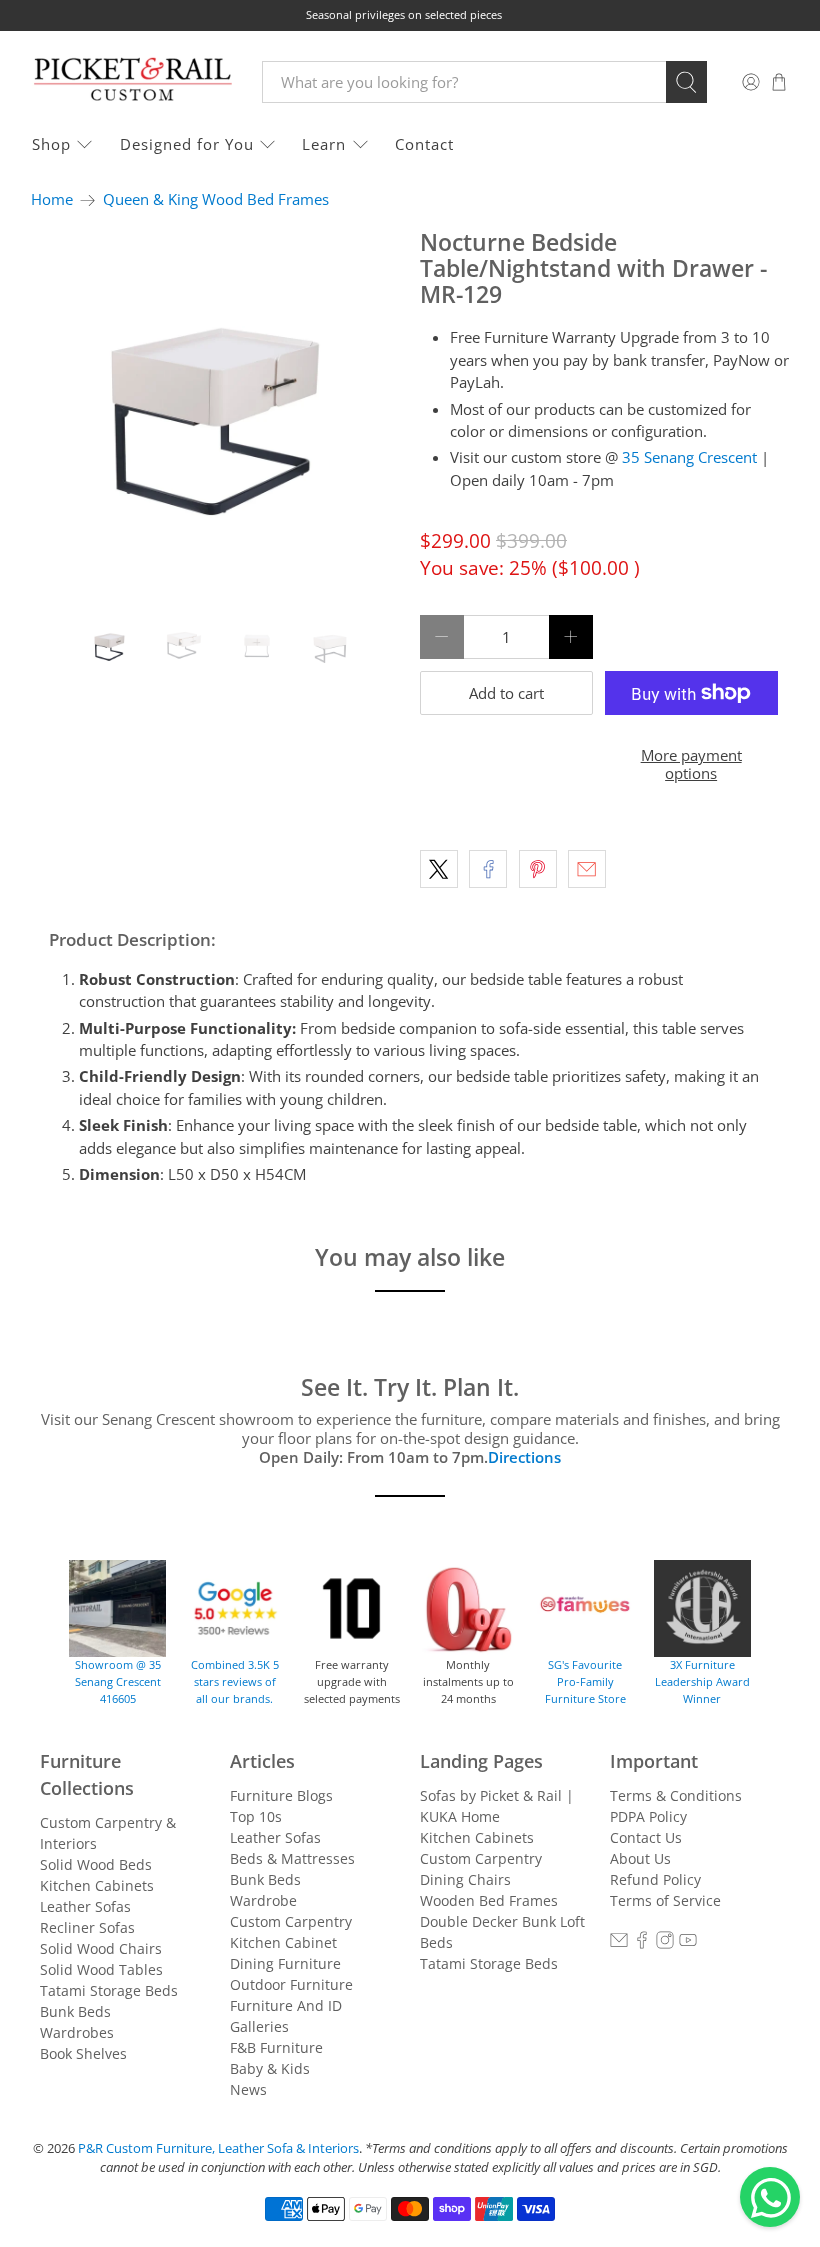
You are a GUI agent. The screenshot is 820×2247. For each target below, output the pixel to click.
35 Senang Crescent (689, 457)
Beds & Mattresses (292, 1858)
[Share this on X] (439, 869)
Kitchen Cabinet (283, 1942)
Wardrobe (263, 1900)
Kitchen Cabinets (97, 1885)
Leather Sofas (85, 1906)
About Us (640, 1858)
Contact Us (646, 1837)
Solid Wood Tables (101, 1969)
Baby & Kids (270, 2068)
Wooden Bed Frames (489, 1900)
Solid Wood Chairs (101, 1948)
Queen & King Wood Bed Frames (216, 199)
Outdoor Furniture (291, 1984)
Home (52, 199)
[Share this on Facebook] (488, 869)
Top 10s (256, 1816)
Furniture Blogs (281, 1795)
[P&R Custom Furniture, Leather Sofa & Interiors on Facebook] (642, 1943)
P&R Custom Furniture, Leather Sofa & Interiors (218, 2148)
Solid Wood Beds (96, 1864)
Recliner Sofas (87, 1927)
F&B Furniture (276, 2047)
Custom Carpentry (291, 1921)
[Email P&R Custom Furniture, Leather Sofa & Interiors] (619, 1943)
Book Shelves (83, 2053)
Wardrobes (77, 2032)
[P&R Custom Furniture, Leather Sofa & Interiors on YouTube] (688, 1943)
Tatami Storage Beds (109, 1990)
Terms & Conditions (676, 1795)
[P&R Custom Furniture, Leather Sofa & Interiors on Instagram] (665, 1943)
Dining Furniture (285, 1963)
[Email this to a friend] (587, 869)
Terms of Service (665, 1900)
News (248, 2089)
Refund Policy (655, 1879)
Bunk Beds (75, 2011)
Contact (424, 144)
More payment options (691, 764)
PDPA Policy (648, 1816)
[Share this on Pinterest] (538, 869)
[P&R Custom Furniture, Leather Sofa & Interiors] (132, 81)
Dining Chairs (465, 1879)
